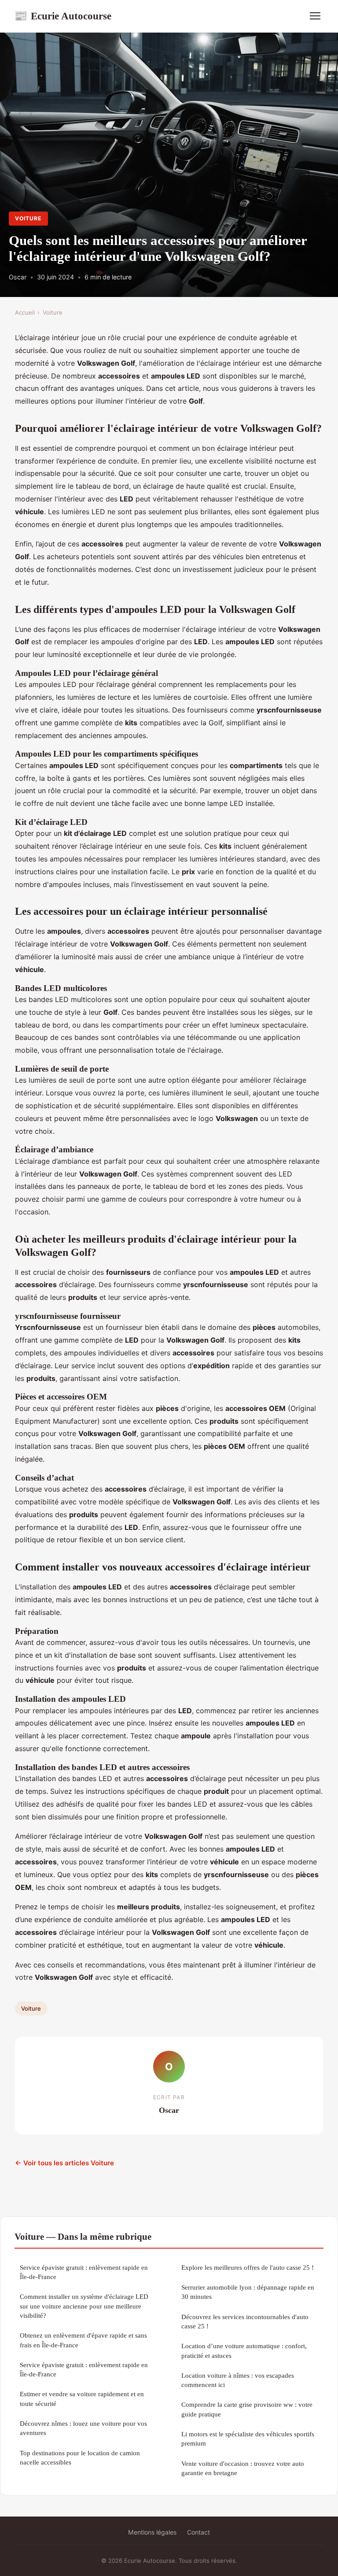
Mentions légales (152, 2532)
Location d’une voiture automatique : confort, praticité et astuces (244, 2350)
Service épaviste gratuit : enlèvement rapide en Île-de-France (84, 2272)
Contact (198, 2532)
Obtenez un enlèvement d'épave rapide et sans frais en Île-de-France (83, 2340)
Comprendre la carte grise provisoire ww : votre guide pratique (247, 2409)
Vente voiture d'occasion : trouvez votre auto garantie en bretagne (243, 2468)
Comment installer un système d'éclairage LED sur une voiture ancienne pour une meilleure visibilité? (84, 2306)
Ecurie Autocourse (63, 16)
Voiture (28, 218)
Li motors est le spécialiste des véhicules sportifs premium (248, 2439)
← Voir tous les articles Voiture (64, 2163)
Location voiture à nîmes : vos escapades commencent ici (238, 2380)
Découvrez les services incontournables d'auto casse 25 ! (245, 2321)
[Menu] (315, 16)
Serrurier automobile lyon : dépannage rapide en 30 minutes (248, 2292)
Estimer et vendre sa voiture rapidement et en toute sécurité (82, 2398)
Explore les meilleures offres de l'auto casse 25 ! (248, 2267)
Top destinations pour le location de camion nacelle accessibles (80, 2457)
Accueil (25, 312)
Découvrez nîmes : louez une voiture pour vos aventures (83, 2428)
